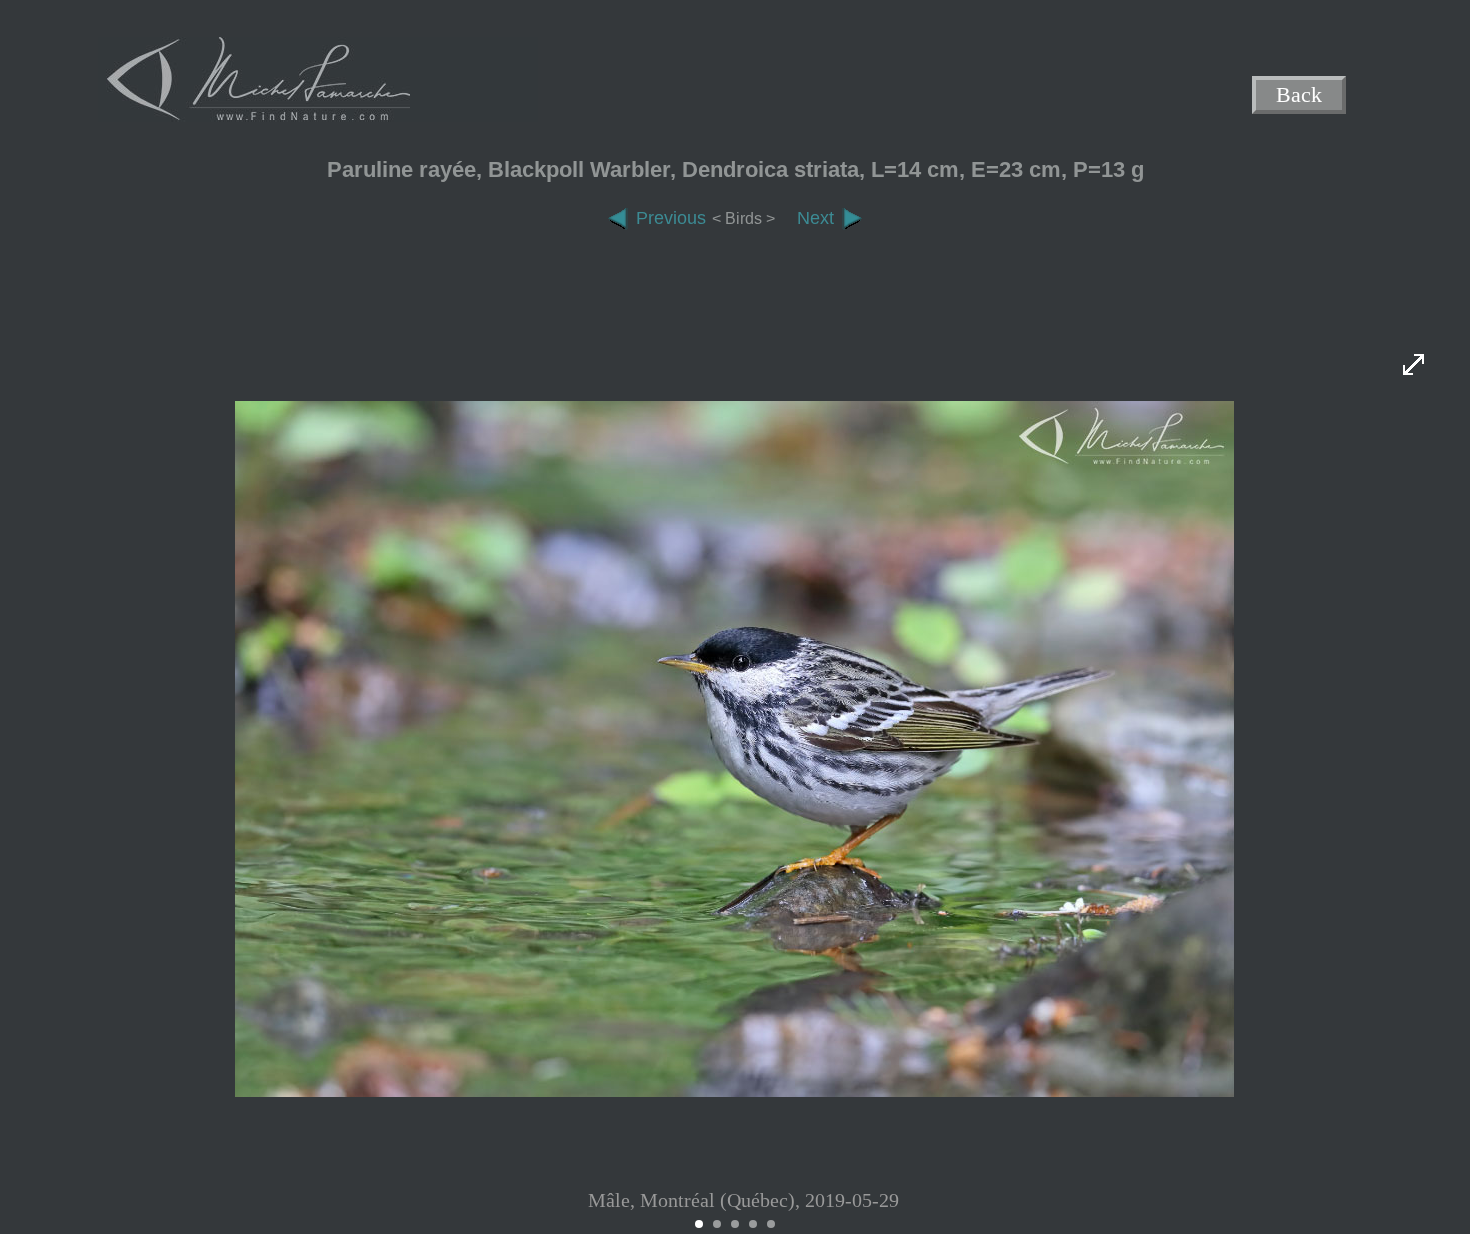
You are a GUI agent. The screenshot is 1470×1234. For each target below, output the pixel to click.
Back (1299, 95)
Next (815, 218)
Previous (671, 218)
